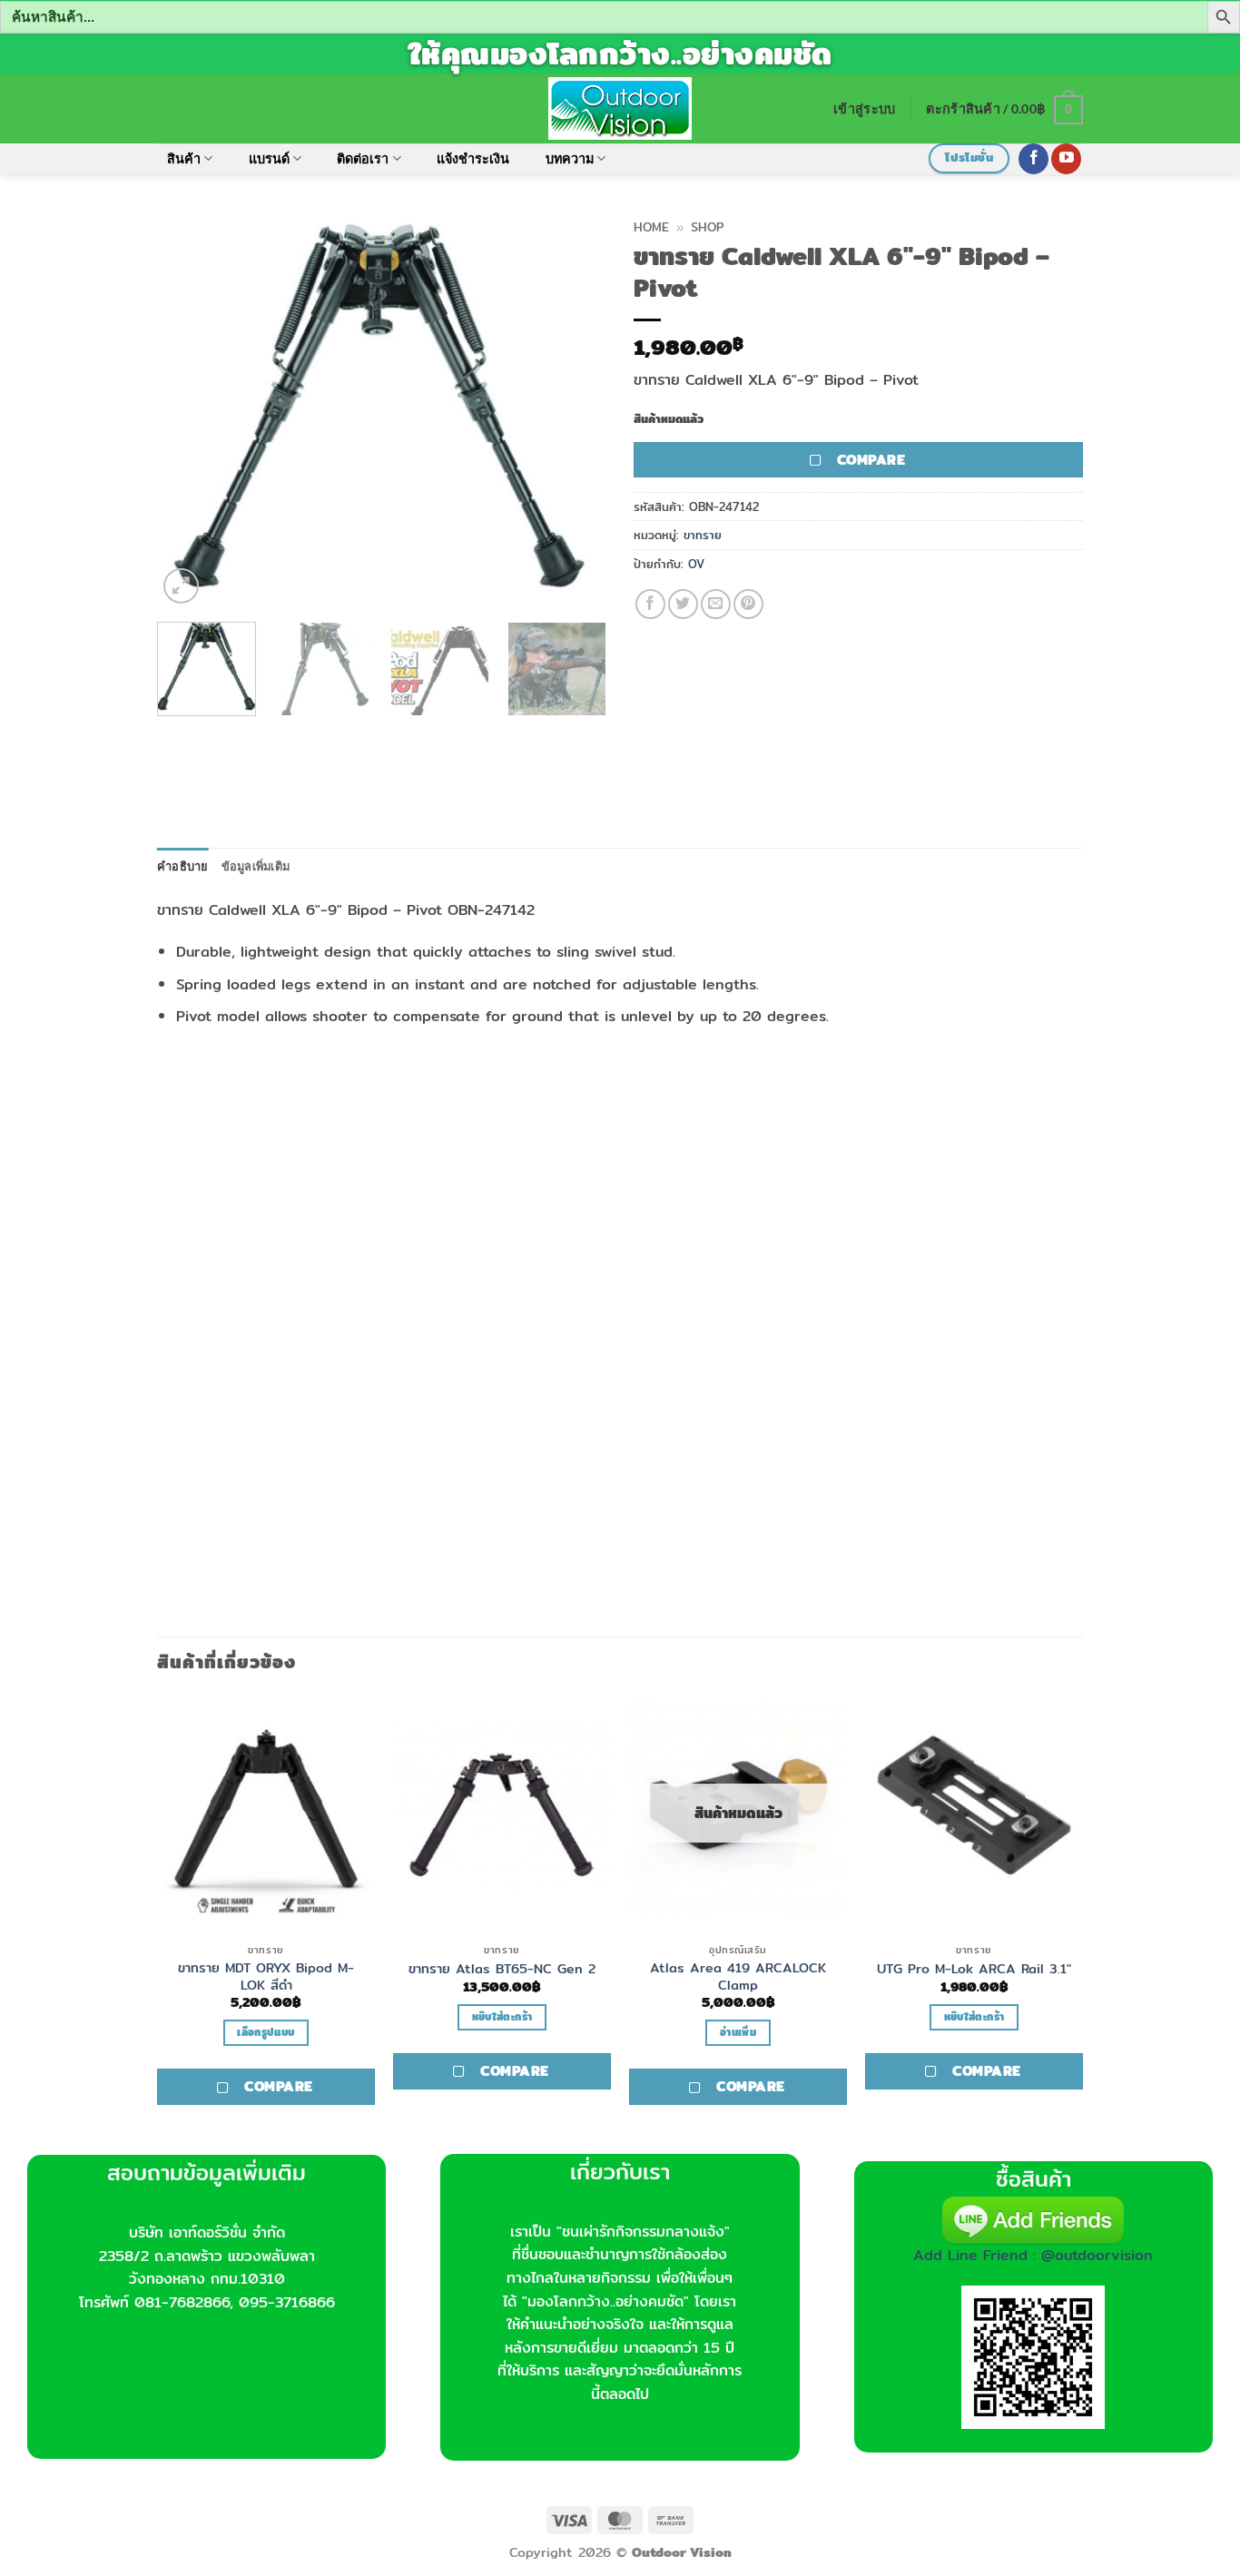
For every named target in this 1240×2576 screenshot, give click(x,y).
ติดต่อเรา (363, 158)
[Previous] (189, 409)
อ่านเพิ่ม (738, 2032)
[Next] (575, 409)
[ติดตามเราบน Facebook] (1033, 159)
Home (651, 227)
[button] (864, 108)
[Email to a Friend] (716, 604)
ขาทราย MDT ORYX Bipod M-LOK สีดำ (266, 1976)
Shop (707, 227)
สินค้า (184, 158)
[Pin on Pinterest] (748, 604)
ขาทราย (703, 535)
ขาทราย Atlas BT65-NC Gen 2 (502, 1969)
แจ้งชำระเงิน (473, 158)
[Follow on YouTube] (1066, 159)
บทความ (570, 158)
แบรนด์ (269, 158)
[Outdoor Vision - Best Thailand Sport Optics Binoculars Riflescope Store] (620, 108)
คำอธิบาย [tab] (183, 866)
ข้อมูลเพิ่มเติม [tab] (256, 866)
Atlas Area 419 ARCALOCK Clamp (738, 1976)
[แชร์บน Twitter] (683, 604)
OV (696, 564)
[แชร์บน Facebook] (650, 604)
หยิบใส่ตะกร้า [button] (502, 2017)
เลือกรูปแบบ (266, 2032)
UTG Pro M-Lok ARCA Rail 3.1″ (974, 1969)
